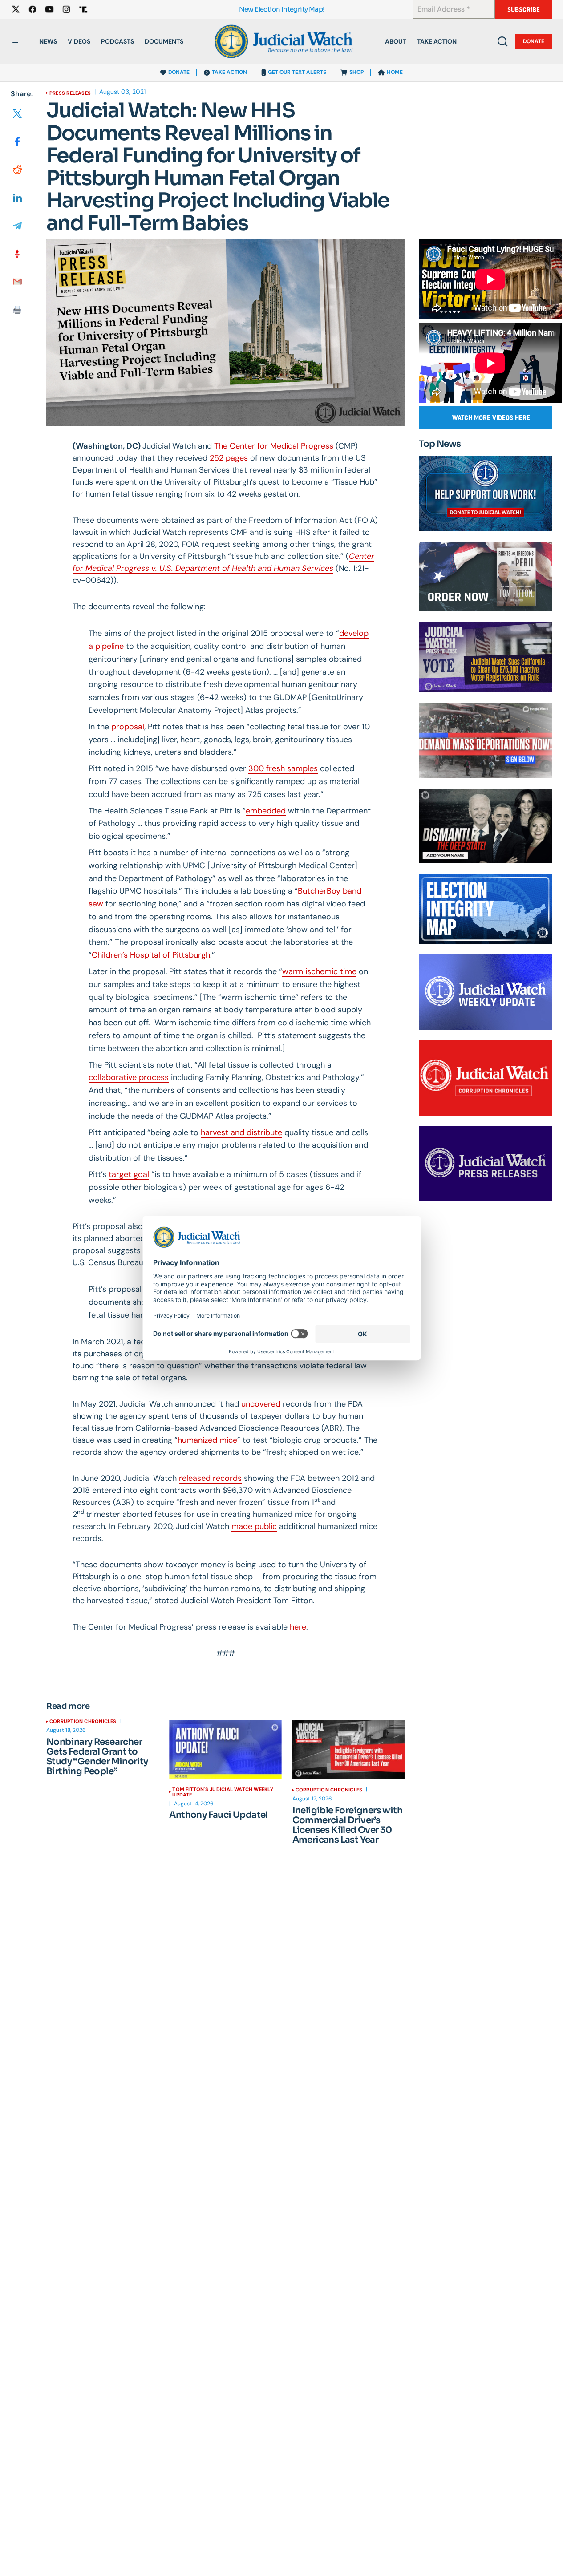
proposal (128, 727)
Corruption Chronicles (83, 1721)
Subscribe (524, 10)
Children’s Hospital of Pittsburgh (151, 955)
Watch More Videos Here (491, 418)
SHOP (356, 72)
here (298, 1627)
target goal (129, 1174)
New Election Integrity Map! (282, 10)
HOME (395, 72)
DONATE (179, 72)
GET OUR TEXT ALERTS (297, 72)
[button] (16, 41)
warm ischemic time (319, 971)
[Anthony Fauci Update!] (225, 1750)
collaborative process (129, 1077)
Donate (534, 41)
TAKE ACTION (229, 72)
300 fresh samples (283, 768)
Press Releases (70, 93)
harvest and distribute (241, 1132)
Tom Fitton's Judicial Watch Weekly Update (223, 1792)
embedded (266, 811)
